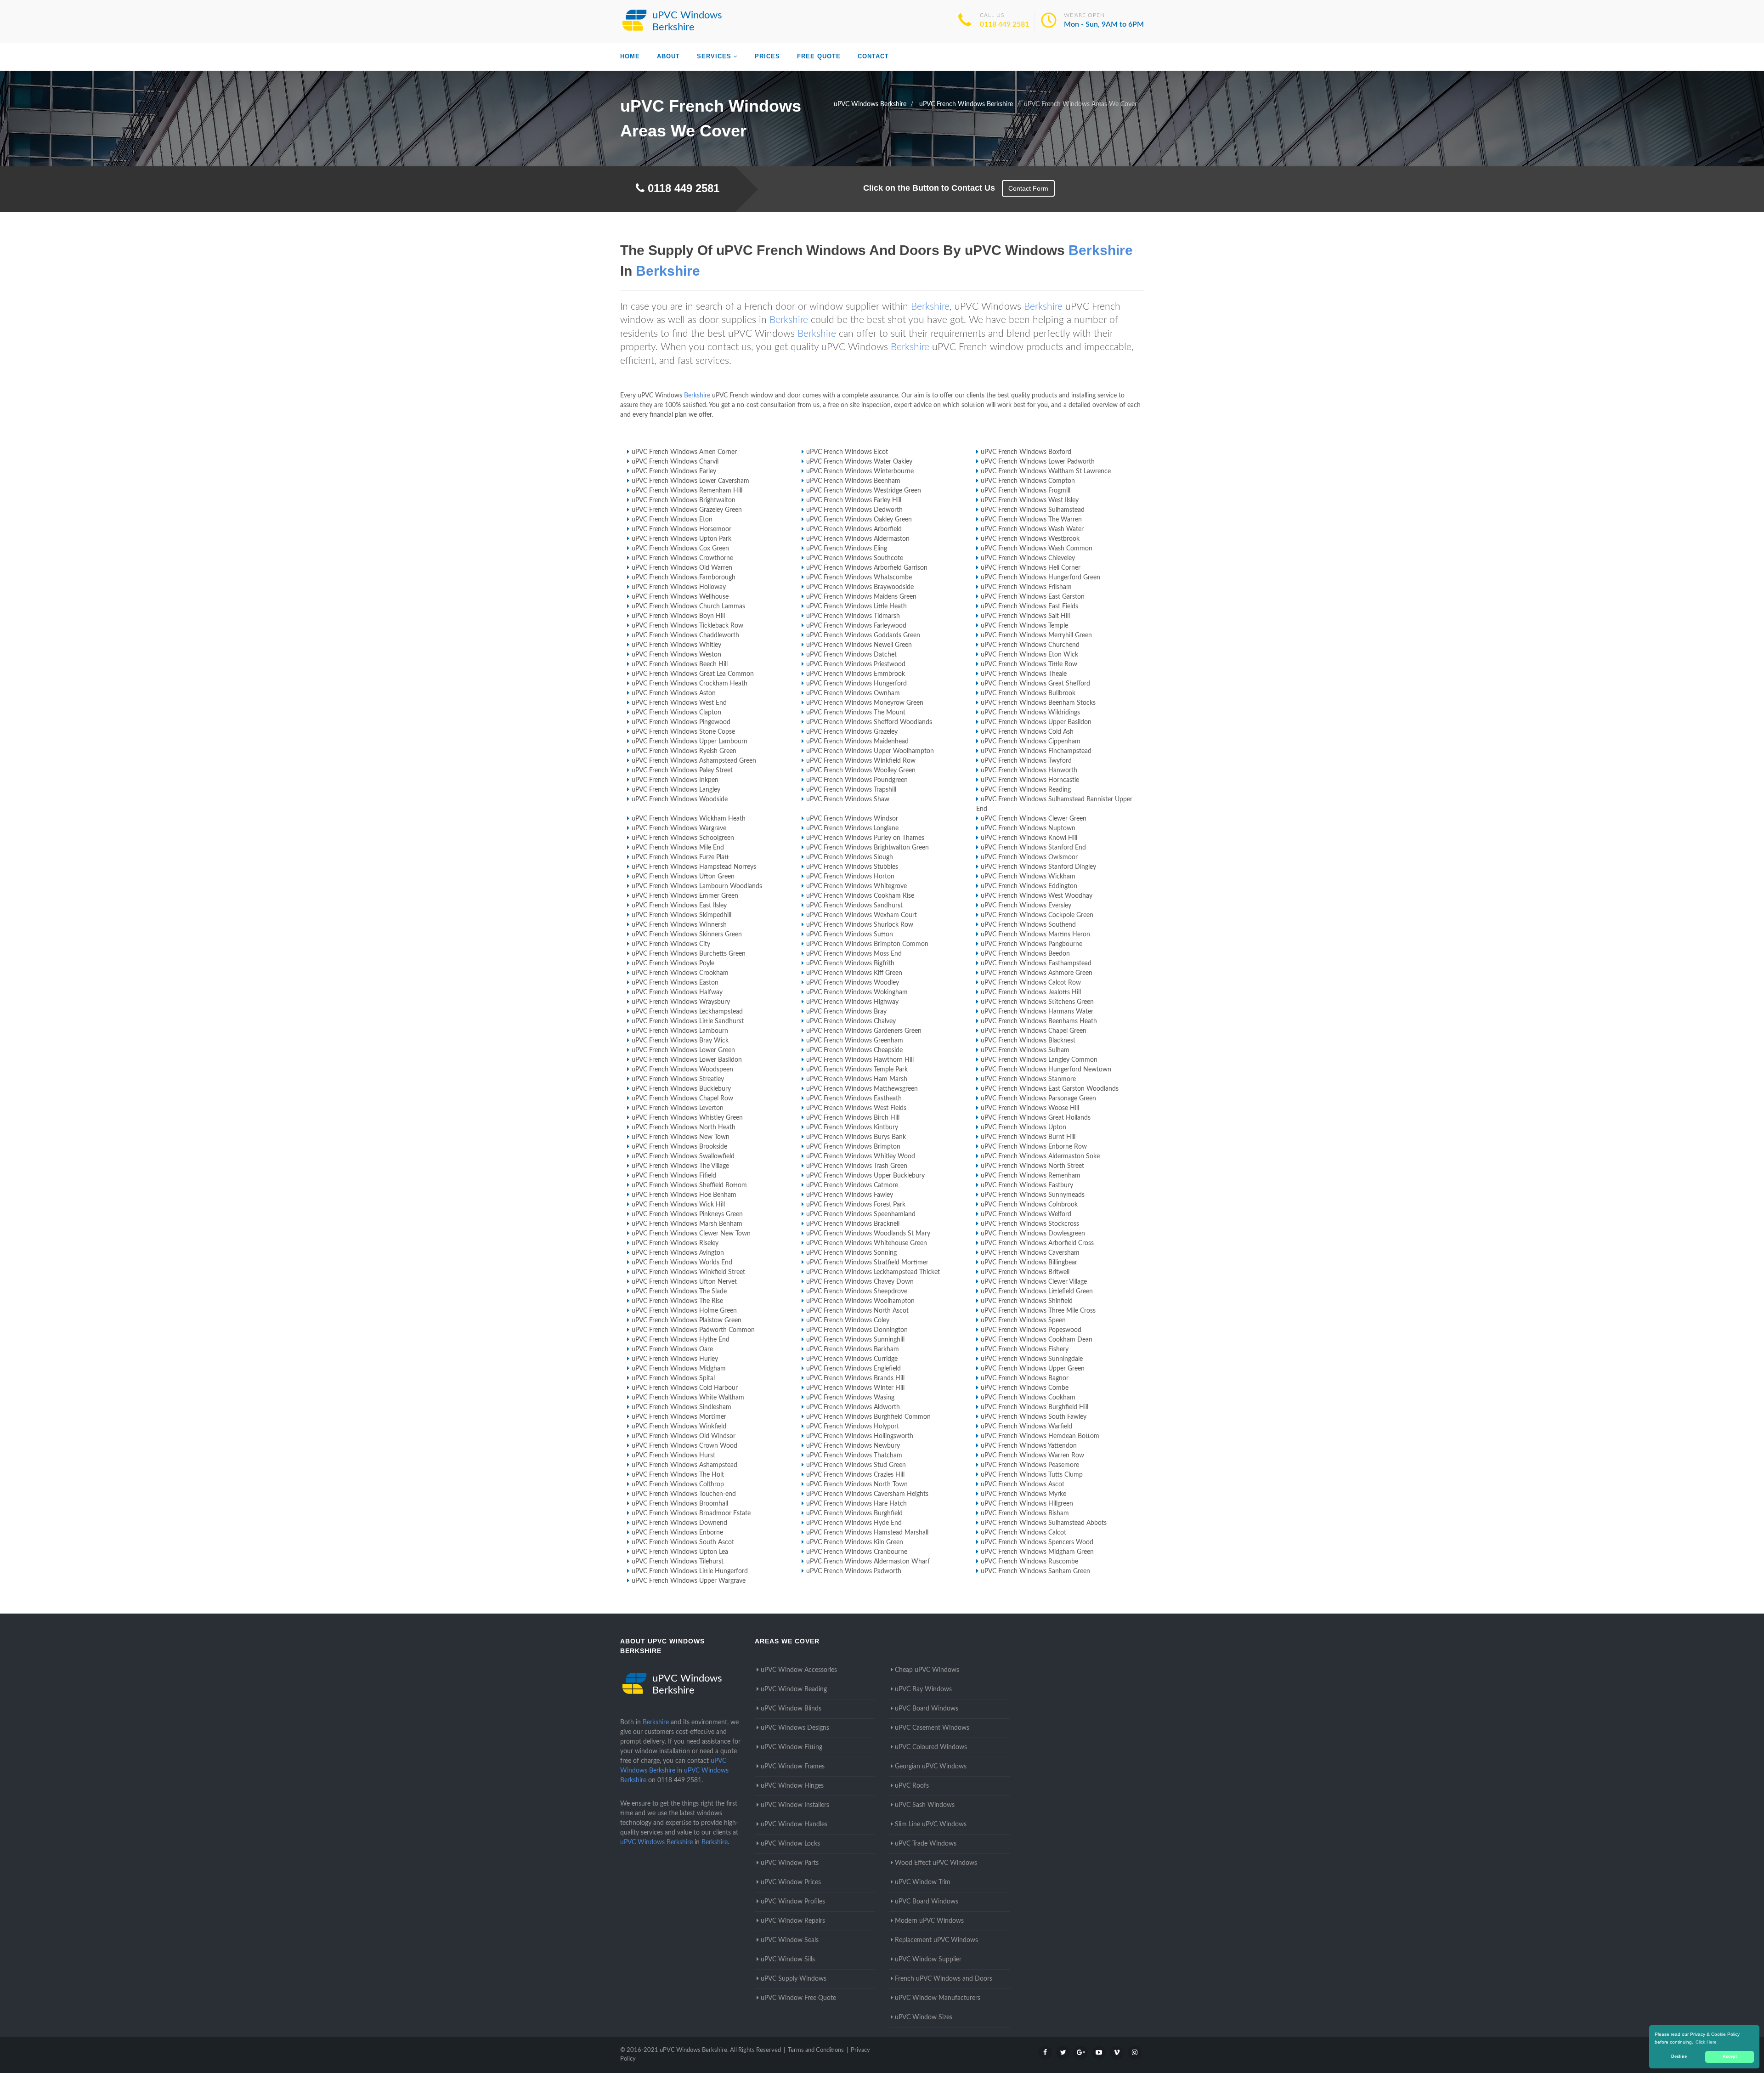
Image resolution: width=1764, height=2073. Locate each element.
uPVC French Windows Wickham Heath (689, 819)
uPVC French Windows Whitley (676, 645)
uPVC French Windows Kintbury (852, 1127)
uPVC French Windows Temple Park (857, 1070)
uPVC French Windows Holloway (679, 587)
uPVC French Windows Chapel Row (682, 1099)
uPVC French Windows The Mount (856, 713)
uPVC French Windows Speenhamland (861, 1214)
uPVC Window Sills (788, 1960)
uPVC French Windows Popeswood (1031, 1330)
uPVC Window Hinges (792, 1786)
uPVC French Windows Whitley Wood (861, 1156)
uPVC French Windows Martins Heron (1035, 935)
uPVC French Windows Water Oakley (859, 462)
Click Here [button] (1706, 2042)
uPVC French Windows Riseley (675, 1243)
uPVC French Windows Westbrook (1030, 539)
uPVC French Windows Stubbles (852, 867)
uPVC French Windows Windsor (852, 819)
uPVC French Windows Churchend (1030, 645)
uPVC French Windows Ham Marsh (857, 1079)
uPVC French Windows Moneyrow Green (865, 703)
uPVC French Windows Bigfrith (850, 963)
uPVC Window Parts (790, 1863)
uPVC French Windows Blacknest (1028, 1041)
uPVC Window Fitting (792, 1747)
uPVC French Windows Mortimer (679, 1417)
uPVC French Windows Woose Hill (1030, 1108)
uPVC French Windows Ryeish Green (684, 751)
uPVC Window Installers (795, 1805)
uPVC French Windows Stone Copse (683, 732)
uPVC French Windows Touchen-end (684, 1494)
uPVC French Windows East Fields (1029, 606)
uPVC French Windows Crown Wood (684, 1446)
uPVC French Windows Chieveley (1028, 558)
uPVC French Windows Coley (848, 1320)
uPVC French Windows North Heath (684, 1127)
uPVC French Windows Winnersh (679, 925)
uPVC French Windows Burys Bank (856, 1137)
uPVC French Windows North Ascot (857, 1311)
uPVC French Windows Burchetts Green (689, 954)
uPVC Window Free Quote (798, 1998)
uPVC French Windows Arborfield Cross (1037, 1243)
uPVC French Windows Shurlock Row (860, 925)
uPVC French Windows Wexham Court (862, 915)
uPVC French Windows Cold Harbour (685, 1388)
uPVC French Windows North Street (1032, 1166)
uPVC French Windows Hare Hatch (857, 1504)
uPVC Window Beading (794, 1689)
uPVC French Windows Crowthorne (682, 558)
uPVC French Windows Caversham (1030, 1253)
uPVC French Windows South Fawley (1034, 1417)
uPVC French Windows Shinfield (1027, 1301)
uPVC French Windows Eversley (1026, 906)
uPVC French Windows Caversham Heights (867, 1494)
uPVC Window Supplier (928, 1960)
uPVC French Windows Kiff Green (854, 973)
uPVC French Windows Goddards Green (863, 635)
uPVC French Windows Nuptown (1028, 828)
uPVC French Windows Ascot (1023, 1484)
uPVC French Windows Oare (672, 1349)
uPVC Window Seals (790, 1940)
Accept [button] (1730, 2056)
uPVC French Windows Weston (676, 655)
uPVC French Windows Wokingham (857, 992)
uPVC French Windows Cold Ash (1027, 732)
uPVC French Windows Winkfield (679, 1427)
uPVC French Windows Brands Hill (855, 1378)
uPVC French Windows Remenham (1031, 1176)
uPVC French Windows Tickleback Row (687, 626)
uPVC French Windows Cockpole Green (1037, 915)
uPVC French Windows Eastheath (854, 1099)
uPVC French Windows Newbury (853, 1446)
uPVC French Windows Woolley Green (861, 770)
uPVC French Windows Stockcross (1030, 1224)
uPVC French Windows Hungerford (857, 684)
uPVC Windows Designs (795, 1728)
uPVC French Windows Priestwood (856, 664)
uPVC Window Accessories (799, 1670)
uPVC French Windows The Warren (1031, 520)
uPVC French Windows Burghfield (854, 1513)
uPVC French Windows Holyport (853, 1427)
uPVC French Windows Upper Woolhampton (870, 751)
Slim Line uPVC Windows (931, 1824)
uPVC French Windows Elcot (847, 452)
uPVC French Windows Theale (1024, 674)
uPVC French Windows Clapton (676, 713)
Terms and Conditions (816, 2050)
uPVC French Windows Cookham (1028, 1398)
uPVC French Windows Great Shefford (1035, 684)
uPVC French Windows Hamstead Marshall (867, 1533)
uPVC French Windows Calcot (1023, 1533)
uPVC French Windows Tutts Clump (1032, 1475)
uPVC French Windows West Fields (856, 1108)
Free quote (819, 56)
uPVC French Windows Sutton (850, 935)
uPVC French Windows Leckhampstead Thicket (873, 1272)
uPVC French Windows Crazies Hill (855, 1475)
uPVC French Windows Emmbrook (856, 674)
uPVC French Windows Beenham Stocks (1038, 703)
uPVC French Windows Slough (850, 857)
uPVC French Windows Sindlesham (681, 1407)
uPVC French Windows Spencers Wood (1037, 1542)
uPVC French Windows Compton (1028, 481)
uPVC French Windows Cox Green (680, 549)
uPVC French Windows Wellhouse (680, 597)
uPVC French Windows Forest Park (856, 1205)
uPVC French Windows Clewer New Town (691, 1234)
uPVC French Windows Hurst (673, 1456)
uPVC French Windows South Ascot (683, 1542)
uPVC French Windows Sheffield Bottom (689, 1185)
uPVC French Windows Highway (852, 1002)
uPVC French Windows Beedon (1025, 954)
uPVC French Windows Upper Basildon (1036, 722)
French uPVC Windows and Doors (944, 1979)
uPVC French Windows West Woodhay (1037, 896)
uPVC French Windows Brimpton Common (867, 944)
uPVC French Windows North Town (857, 1484)
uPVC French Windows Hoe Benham (684, 1195)
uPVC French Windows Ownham (853, 693)
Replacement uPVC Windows (936, 1940)
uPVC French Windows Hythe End (681, 1340)
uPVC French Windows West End (679, 703)
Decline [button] (1679, 2056)
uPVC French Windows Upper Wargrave (689, 1581)
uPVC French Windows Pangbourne (1032, 944)
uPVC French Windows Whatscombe (859, 578)
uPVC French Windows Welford (1026, 1214)
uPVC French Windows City (671, 944)
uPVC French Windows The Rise (677, 1301)
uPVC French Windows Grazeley (852, 732)
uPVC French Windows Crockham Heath (690, 684)
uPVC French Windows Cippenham (1031, 742)
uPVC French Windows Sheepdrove (857, 1291)
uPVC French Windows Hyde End (854, 1523)
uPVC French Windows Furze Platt (680, 857)
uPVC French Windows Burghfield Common (868, 1417)
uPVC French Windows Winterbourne (860, 471)
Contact (873, 56)
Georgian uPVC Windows (931, 1767)
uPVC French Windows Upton (1023, 1127)
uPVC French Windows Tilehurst (678, 1562)
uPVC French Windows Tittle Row (1029, 664)
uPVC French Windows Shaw (848, 799)
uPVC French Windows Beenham (853, 481)
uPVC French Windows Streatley (678, 1079)
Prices (767, 56)
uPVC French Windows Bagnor (1025, 1378)
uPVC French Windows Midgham (679, 1369)
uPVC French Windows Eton (672, 520)
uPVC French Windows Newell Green (859, 645)
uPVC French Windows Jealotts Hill (1031, 992)
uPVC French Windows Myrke (1023, 1494)
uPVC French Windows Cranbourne (857, 1552)
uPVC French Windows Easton (675, 983)
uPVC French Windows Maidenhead (857, 742)
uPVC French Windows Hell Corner (1031, 568)
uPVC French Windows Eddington (1029, 886)
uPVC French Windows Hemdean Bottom (1040, 1436)
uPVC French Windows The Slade (679, 1291)
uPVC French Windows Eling (847, 549)
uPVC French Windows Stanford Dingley (1038, 867)
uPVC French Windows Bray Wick (680, 1041)
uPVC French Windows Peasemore (1030, 1465)
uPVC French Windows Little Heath (857, 606)
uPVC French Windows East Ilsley (679, 906)
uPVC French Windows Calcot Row (1031, 983)
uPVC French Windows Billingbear (1029, 1263)
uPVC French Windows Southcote (855, 558)
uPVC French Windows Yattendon (1029, 1446)
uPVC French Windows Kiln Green (855, 1542)
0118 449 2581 (1004, 24)
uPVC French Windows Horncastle (1030, 780)
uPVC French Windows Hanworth (1029, 770)
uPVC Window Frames (793, 1767)
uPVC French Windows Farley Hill (854, 500)
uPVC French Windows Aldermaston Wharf (868, 1562)
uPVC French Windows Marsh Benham (687, 1224)
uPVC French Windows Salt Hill (1025, 616)
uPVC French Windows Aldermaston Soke (1040, 1156)
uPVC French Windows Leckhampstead (687, 1012)
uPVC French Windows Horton (850, 877)
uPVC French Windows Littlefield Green (1037, 1291)
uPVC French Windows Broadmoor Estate (691, 1513)
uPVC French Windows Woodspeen (682, 1070)
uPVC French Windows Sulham (1025, 1050)
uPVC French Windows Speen (1023, 1320)
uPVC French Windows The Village (680, 1166)
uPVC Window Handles (794, 1824)
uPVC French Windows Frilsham (1026, 587)
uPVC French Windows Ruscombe (1029, 1562)
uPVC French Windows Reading (1026, 790)
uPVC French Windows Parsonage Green (1038, 1099)
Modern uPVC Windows (929, 1921)
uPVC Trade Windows (926, 1844)
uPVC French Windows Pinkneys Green (687, 1214)
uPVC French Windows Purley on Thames (865, 838)
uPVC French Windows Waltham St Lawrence (1046, 471)
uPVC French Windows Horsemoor (681, 529)
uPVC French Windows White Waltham (688, 1398)
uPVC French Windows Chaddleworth (685, 635)
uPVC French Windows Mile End (678, 848)
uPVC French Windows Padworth (854, 1571)
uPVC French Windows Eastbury (1027, 1185)
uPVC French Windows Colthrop (678, 1484)
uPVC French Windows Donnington (857, 1330)
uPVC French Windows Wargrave (679, 828)
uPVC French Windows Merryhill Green (1036, 635)
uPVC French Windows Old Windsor (684, 1436)
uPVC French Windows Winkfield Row (861, 761)
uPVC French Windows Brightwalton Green (868, 848)
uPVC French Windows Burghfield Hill (1035, 1407)
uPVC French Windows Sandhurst (854, 906)
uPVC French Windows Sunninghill (855, 1340)
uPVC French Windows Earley (674, 471)
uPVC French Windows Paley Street (682, 770)
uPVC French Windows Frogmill (1026, 491)
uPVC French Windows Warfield (1026, 1427)
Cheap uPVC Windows (927, 1670)
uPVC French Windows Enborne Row (1034, 1147)
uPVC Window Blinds (791, 1709)
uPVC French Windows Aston (674, 693)
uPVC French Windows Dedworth (854, 510)
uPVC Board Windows (927, 1709)
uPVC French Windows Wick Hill (678, 1205)
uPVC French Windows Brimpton (853, 1147)
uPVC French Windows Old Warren (682, 568)
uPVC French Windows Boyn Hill (678, 616)
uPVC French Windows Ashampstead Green (694, 761)
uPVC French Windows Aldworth (853, 1407)
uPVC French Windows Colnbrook (1029, 1205)
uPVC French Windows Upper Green (1033, 1369)
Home (630, 56)
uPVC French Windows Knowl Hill (1029, 838)
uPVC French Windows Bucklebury (681, 1089)
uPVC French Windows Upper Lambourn (690, 742)
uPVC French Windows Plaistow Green (687, 1320)
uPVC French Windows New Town (681, 1137)
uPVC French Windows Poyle (673, 963)
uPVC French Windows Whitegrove (857, 886)
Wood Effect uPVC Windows (936, 1863)
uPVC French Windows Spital (673, 1378)
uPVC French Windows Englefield (854, 1369)
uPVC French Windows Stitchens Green (1037, 1002)
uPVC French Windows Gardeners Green (864, 1031)
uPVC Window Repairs (793, 1921)
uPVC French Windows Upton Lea (680, 1552)
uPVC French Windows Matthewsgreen (862, 1089)
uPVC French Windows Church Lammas (688, 606)
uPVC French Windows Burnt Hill (1028, 1137)
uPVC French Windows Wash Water (1032, 529)
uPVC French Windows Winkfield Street (688, 1272)
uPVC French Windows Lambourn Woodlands (697, 886)
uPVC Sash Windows (925, 1805)
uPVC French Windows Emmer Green (685, 896)
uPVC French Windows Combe (1025, 1388)
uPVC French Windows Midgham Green (1037, 1552)
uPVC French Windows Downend (679, 1523)
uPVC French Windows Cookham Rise (860, 896)
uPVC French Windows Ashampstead (684, 1465)
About (668, 56)
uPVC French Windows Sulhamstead (1033, 510)
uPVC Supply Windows (794, 1979)
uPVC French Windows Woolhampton (860, 1301)
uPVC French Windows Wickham (1028, 877)
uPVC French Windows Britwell (1025, 1272)
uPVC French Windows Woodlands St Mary (868, 1234)
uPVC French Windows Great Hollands (1036, 1118)
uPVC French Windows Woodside (680, 799)
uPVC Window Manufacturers (938, 1998)
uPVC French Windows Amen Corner (684, 452)
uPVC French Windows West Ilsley (1030, 500)
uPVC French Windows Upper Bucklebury (865, 1176)
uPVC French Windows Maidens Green (861, 597)
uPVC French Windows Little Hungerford (690, 1571)
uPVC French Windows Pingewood (681, 722)
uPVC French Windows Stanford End (1033, 848)
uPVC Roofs (912, 1786)
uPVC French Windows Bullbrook (1028, 693)
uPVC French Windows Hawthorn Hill (860, 1060)
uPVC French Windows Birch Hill (853, 1118)
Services (714, 56)
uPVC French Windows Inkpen (675, 780)
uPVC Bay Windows (923, 1689)
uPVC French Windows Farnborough (684, 578)
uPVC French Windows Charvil (675, 462)
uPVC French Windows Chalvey (851, 1021)
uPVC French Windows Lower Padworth (1038, 462)
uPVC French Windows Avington (678, 1253)
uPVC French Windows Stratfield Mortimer (867, 1263)
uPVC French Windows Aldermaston (858, 539)
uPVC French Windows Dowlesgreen (1033, 1234)
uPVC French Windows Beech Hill (680, 664)
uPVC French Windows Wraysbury (681, 1002)
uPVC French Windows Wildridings (1030, 713)
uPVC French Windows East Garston (1033, 597)
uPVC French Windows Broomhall (680, 1504)
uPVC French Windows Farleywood (856, 626)
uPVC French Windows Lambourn (680, 1031)
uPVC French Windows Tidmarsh (853, 616)
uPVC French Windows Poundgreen (857, 780)
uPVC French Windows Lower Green (683, 1050)
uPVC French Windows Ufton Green (683, 877)
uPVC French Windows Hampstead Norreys (694, 867)
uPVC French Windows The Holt (678, 1475)
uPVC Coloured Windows (931, 1747)
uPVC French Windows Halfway (677, 992)
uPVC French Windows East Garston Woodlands (1050, 1089)
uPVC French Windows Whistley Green (687, 1118)
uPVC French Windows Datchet (851, 655)
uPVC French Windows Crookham (680, 973)
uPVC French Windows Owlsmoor (1029, 857)
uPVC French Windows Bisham (1025, 1513)
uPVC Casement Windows (932, 1728)
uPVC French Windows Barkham (853, 1349)
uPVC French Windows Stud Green (856, 1465)
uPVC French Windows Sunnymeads (1033, 1195)
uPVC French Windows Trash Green (857, 1166)
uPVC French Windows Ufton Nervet (684, 1282)
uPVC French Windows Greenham (855, 1041)
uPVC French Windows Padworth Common (693, 1330)
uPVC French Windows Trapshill (851, 790)
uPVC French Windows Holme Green (684, 1311)
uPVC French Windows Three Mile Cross (1038, 1311)
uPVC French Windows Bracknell (853, 1224)
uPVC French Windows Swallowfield (683, 1156)
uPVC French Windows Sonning (851, 1253)
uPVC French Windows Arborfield (854, 529)
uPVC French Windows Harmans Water (1037, 1012)
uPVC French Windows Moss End (854, 954)
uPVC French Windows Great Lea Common (693, 674)
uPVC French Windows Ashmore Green (1037, 973)
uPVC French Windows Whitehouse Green (867, 1243)
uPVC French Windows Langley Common (1039, 1060)
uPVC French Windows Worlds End (682, 1263)
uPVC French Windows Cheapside (854, 1050)
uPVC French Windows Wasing (850, 1398)
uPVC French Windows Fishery (1025, 1349)
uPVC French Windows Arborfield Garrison (867, 568)
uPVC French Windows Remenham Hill (687, 491)
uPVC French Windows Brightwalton (684, 500)
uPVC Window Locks (790, 1844)
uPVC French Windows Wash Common (1037, 549)
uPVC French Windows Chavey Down (860, 1282)
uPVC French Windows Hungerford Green (1040, 578)
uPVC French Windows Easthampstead (1036, 963)
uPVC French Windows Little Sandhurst (688, 1021)
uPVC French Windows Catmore (852, 1185)
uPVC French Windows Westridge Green (864, 491)
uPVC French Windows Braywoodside (860, 587)
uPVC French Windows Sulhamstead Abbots (1044, 1523)
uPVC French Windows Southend (1028, 925)
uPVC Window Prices (791, 1882)
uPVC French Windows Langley (676, 790)
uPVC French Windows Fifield (674, 1176)
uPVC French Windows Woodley (853, 983)
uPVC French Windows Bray (846, 1012)
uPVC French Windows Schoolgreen (683, 838)
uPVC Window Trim (923, 1882)
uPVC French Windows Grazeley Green (687, 510)
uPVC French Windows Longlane (852, 828)
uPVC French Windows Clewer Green (1034, 819)
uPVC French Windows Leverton (678, 1108)
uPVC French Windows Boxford (1026, 452)
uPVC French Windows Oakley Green (859, 520)
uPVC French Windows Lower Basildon (687, 1060)
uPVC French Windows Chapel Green (1034, 1031)
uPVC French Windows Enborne (677, 1533)
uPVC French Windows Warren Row (1032, 1456)
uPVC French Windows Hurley (675, 1359)
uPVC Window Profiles (793, 1902)
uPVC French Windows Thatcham (854, 1456)
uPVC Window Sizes (924, 2017)
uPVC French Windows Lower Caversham (690, 481)
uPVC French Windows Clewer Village (1034, 1282)
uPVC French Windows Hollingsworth (860, 1436)
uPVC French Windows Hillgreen (1027, 1504)
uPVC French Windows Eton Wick (1029, 655)
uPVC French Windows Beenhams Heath (1039, 1021)
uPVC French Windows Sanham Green (1035, 1571)
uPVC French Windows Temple (1024, 626)
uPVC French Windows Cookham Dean (1037, 1340)
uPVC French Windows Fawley (850, 1195)
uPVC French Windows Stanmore (1028, 1079)
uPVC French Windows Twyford (1026, 761)
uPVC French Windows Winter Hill (855, 1388)
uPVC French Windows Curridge (852, 1359)
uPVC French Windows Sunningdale (1032, 1359)
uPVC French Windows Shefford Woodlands (869, 722)
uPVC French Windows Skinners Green (687, 935)
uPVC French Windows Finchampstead (1036, 751)
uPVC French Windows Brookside (679, 1147)
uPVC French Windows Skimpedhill (681, 915)
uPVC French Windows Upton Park (681, 539)
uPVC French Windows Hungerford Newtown (1046, 1070)
